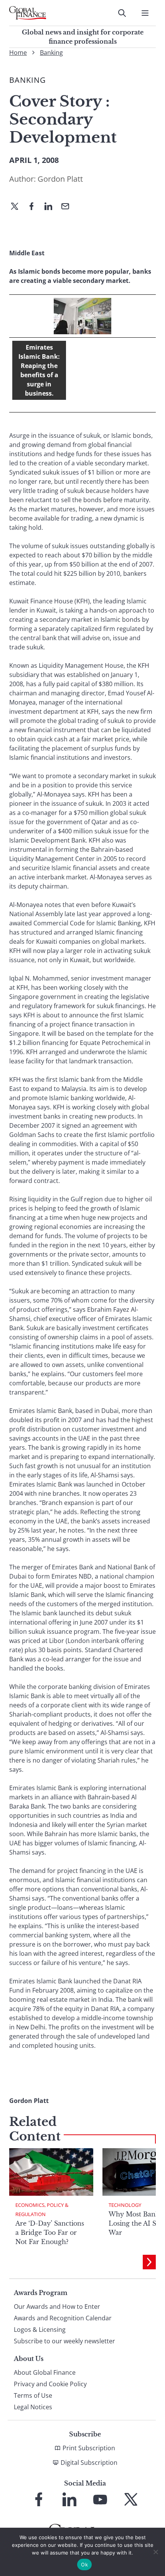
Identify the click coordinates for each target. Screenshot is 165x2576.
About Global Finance (45, 2372)
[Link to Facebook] (39, 2499)
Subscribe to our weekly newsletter (64, 2341)
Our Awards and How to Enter (57, 2307)
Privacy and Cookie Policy (50, 2384)
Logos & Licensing (40, 2330)
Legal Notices (33, 2407)
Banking (51, 53)
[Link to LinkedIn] (69, 2499)
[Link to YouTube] (100, 2499)
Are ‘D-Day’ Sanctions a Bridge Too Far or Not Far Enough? (50, 2233)
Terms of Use (33, 2395)
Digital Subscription (89, 2463)
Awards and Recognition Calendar (63, 2318)
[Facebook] (35, 207)
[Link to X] (131, 2499)
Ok (84, 2564)
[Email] (68, 207)
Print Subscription (89, 2448)
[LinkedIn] (51, 207)
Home (18, 53)
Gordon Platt (60, 179)
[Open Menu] (145, 13)
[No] (155, 2552)
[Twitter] (18, 207)
